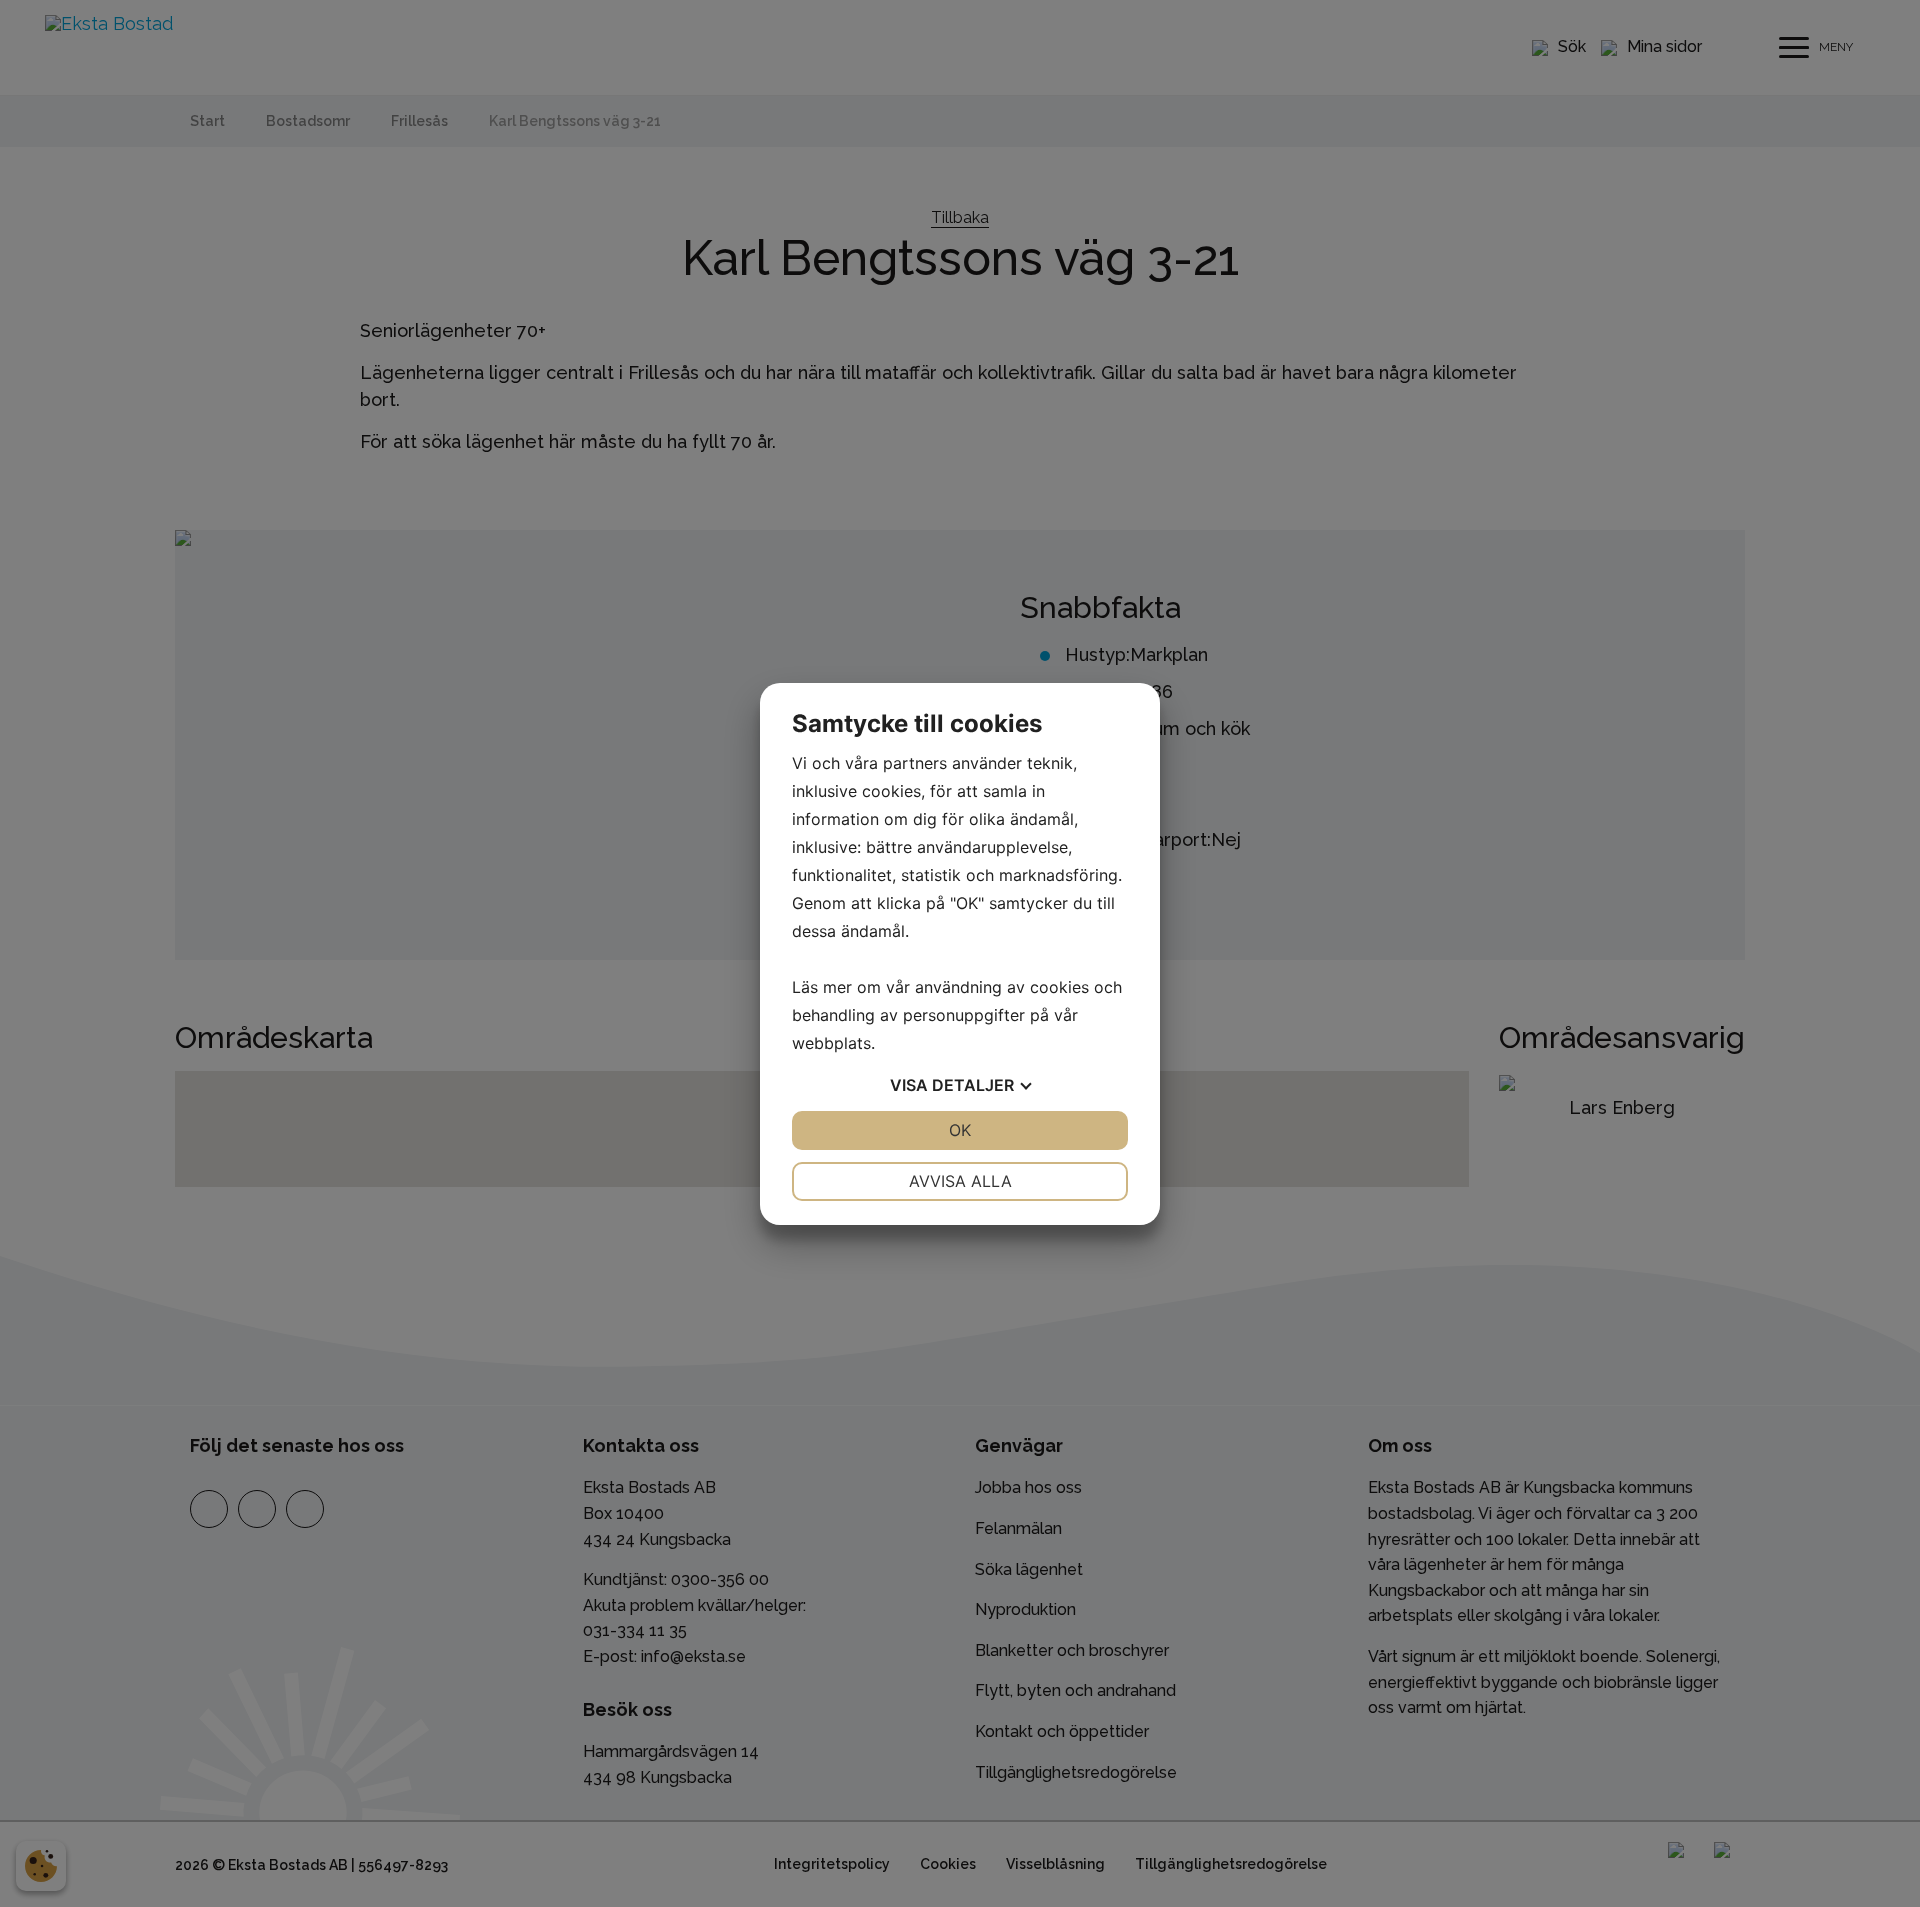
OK (960, 1130)
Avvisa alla (960, 1181)
